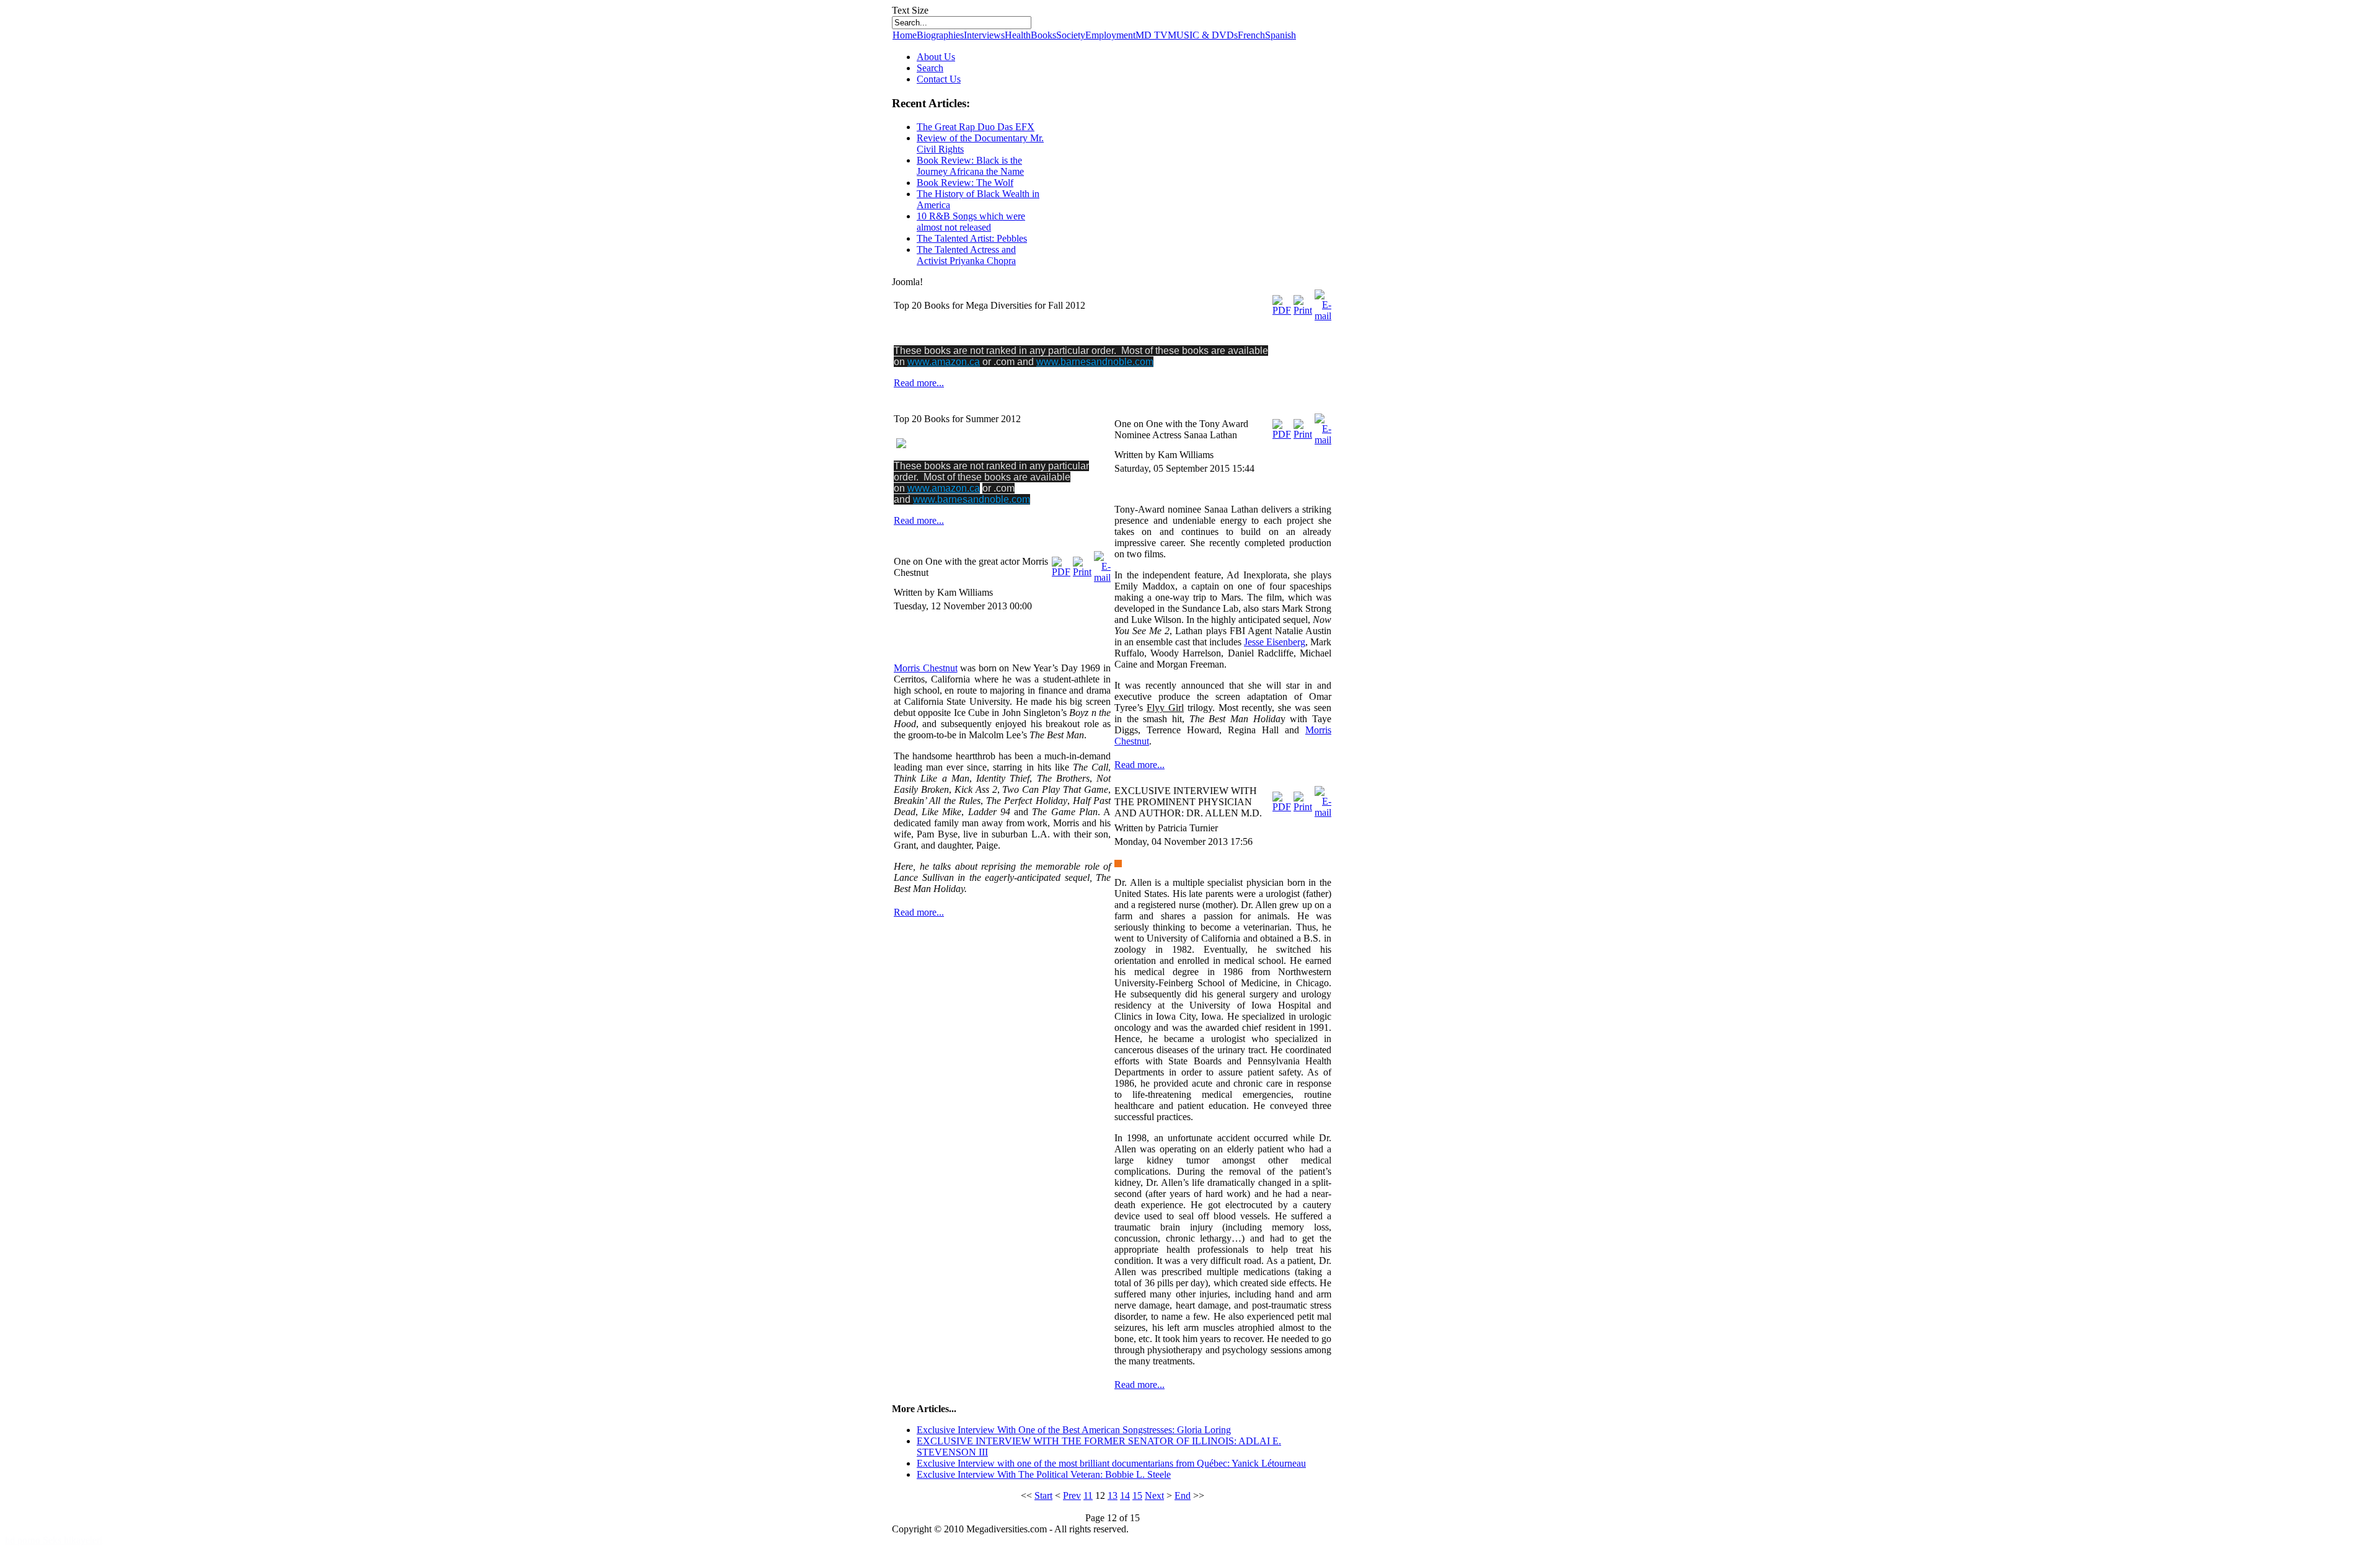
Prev (1072, 1495)
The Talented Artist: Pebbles (972, 238)
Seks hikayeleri (73, 1540)
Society (1071, 35)
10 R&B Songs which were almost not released (971, 222)
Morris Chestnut (926, 668)
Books (1043, 35)
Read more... (919, 383)
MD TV (1152, 35)
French (1251, 35)
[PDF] (1282, 310)
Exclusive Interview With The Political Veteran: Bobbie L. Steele (1044, 1474)
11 (1088, 1495)
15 (1137, 1495)
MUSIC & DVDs (1203, 35)
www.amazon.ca (944, 362)
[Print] (1303, 310)
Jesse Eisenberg (1275, 642)
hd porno (24, 1540)
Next (1154, 1495)
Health (1018, 35)
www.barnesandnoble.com (1095, 362)
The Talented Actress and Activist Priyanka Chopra (966, 255)
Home (905, 35)
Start (1043, 1495)
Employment (1110, 35)
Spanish (1280, 35)
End (1183, 1495)
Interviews (984, 35)
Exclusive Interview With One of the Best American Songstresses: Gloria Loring (1074, 1430)
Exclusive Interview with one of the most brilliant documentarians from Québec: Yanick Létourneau (1111, 1463)
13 (1113, 1495)
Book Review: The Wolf (965, 183)
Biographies (940, 35)
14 (1125, 1495)
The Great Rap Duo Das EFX (976, 127)
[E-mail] (1323, 316)
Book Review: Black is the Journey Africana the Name (970, 166)
